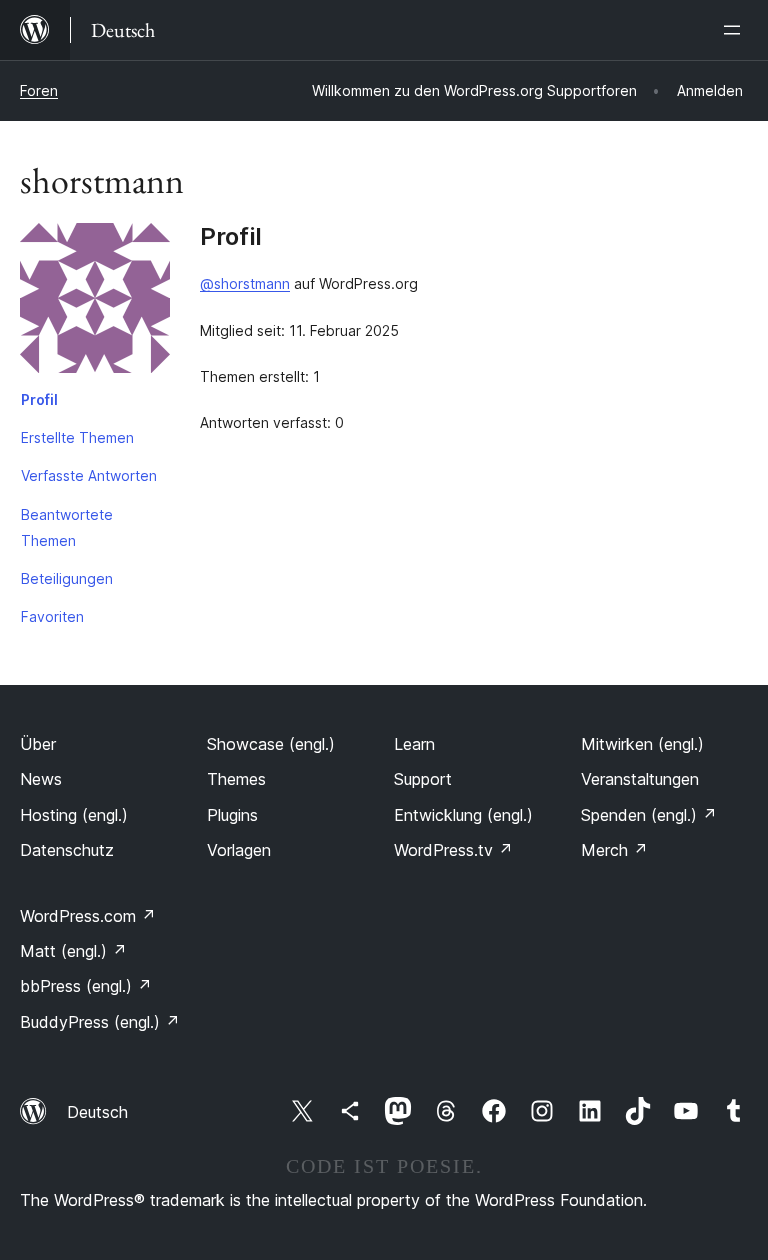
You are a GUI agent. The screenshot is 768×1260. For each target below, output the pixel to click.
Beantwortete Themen (67, 527)
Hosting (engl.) (74, 815)
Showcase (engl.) (271, 744)
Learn (414, 744)
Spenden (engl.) (649, 815)
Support (423, 779)
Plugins (232, 815)
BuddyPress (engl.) (100, 1022)
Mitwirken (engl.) (642, 744)
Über (38, 744)
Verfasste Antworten (89, 475)
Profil (39, 399)
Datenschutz (67, 850)
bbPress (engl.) (86, 986)
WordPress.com (88, 916)
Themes (236, 779)
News (41, 779)
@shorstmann (245, 283)
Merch (614, 850)
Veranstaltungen (640, 779)
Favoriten (52, 616)
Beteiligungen (67, 578)
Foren (39, 90)
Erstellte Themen (77, 437)
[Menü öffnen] (736, 30)
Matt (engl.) (73, 951)
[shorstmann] (95, 302)
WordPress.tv (453, 850)
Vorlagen (239, 850)
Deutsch (97, 1112)
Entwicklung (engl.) (463, 815)
